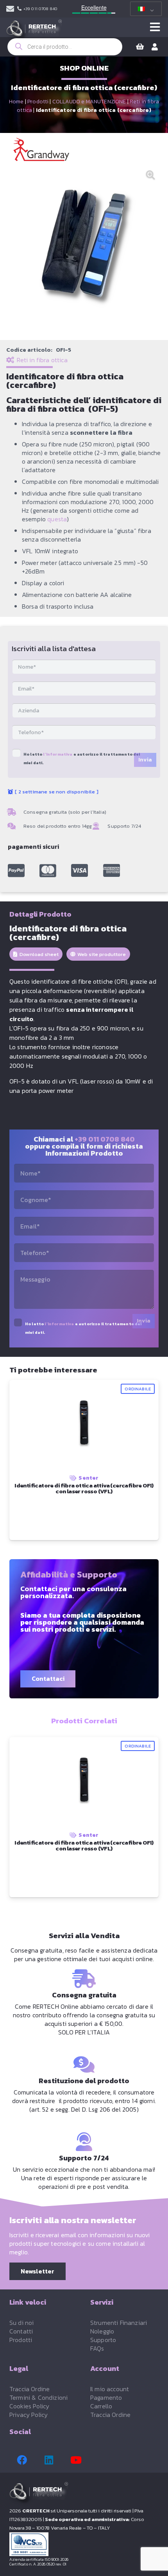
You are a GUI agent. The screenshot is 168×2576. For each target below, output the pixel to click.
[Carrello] (140, 47)
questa (57, 519)
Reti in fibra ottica (42, 360)
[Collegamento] (10, 9)
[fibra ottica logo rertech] (34, 31)
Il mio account (110, 2389)
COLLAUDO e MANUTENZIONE (89, 102)
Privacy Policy (29, 2415)
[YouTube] (76, 2460)
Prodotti (38, 102)
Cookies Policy (29, 2406)
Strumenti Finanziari (119, 2323)
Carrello (101, 2406)
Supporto (103, 2340)
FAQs (97, 2348)
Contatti (21, 2331)
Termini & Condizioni (38, 2397)
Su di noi (21, 2323)
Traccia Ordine (29, 2389)
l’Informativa (58, 754)
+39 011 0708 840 (105, 1139)
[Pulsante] (155, 27)
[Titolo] (16, 871)
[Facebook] (22, 2460)
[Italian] (145, 9)
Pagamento (106, 2397)
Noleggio (102, 2331)
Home (16, 102)
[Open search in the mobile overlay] (65, 47)
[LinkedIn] (49, 2460)
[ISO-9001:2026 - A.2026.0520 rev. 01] (84, 2544)
